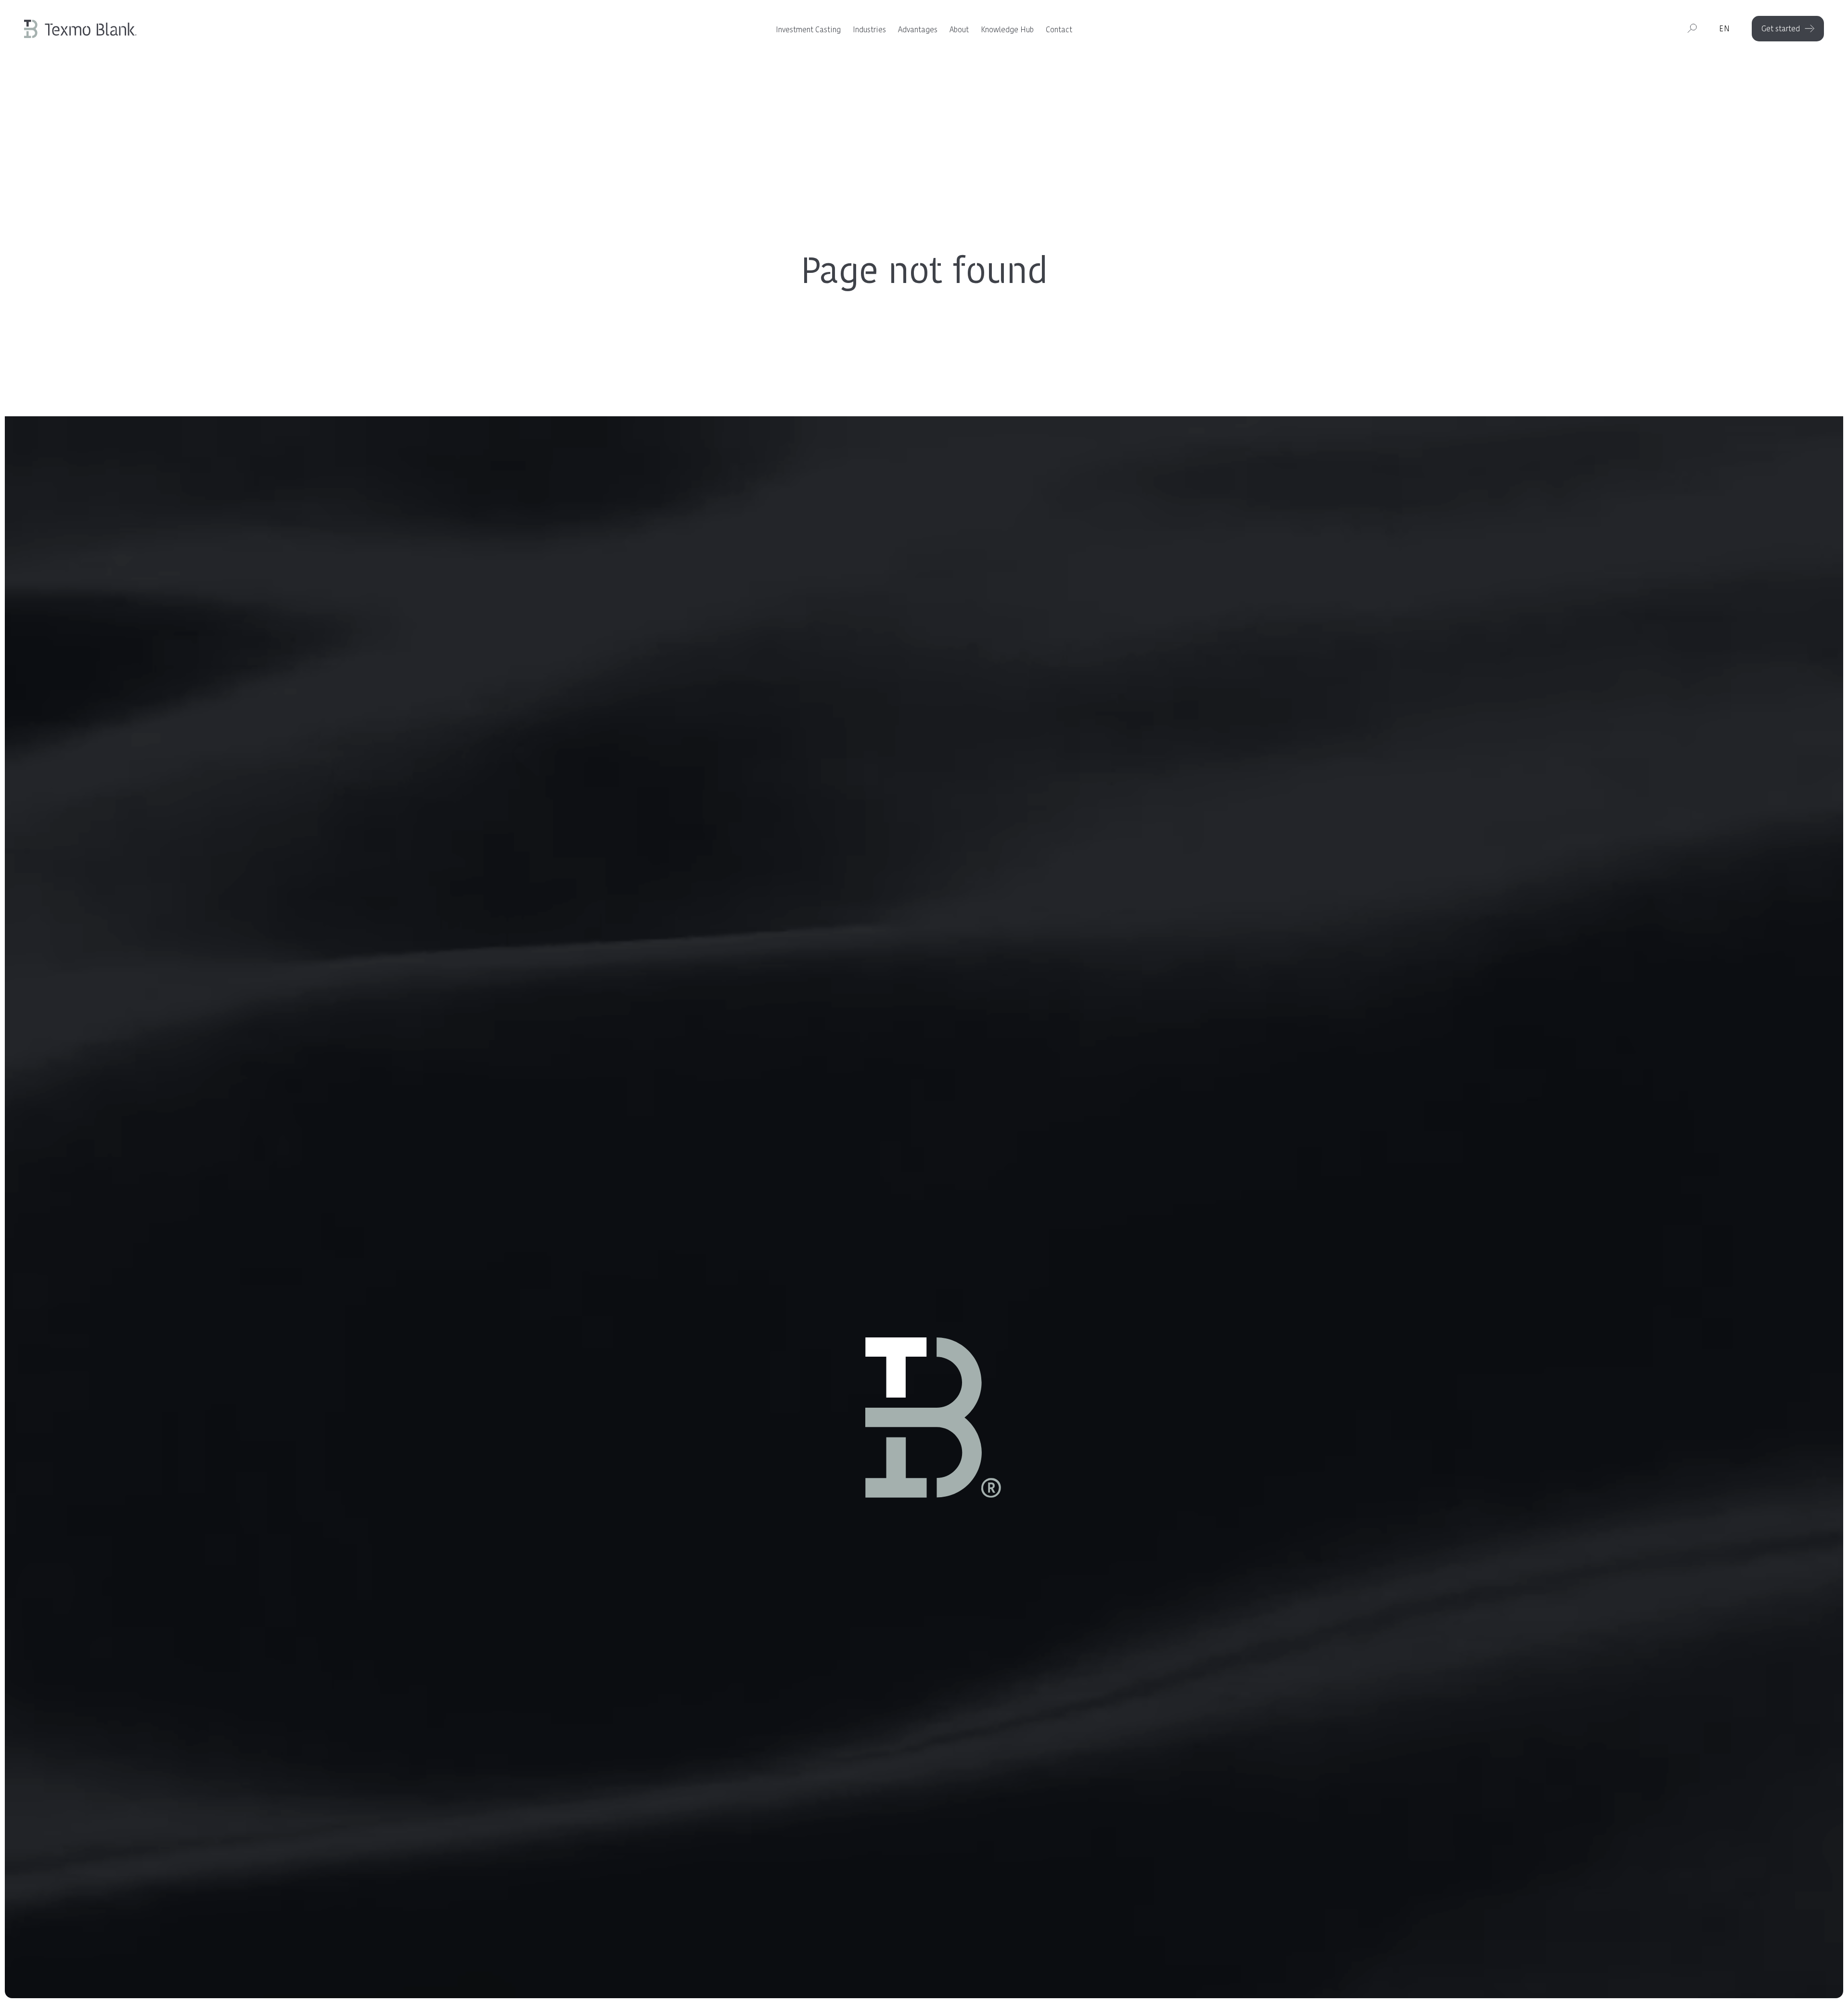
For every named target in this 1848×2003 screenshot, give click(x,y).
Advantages (918, 30)
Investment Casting (808, 30)
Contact (1059, 30)
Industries (869, 30)
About (959, 30)
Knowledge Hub (1007, 30)
